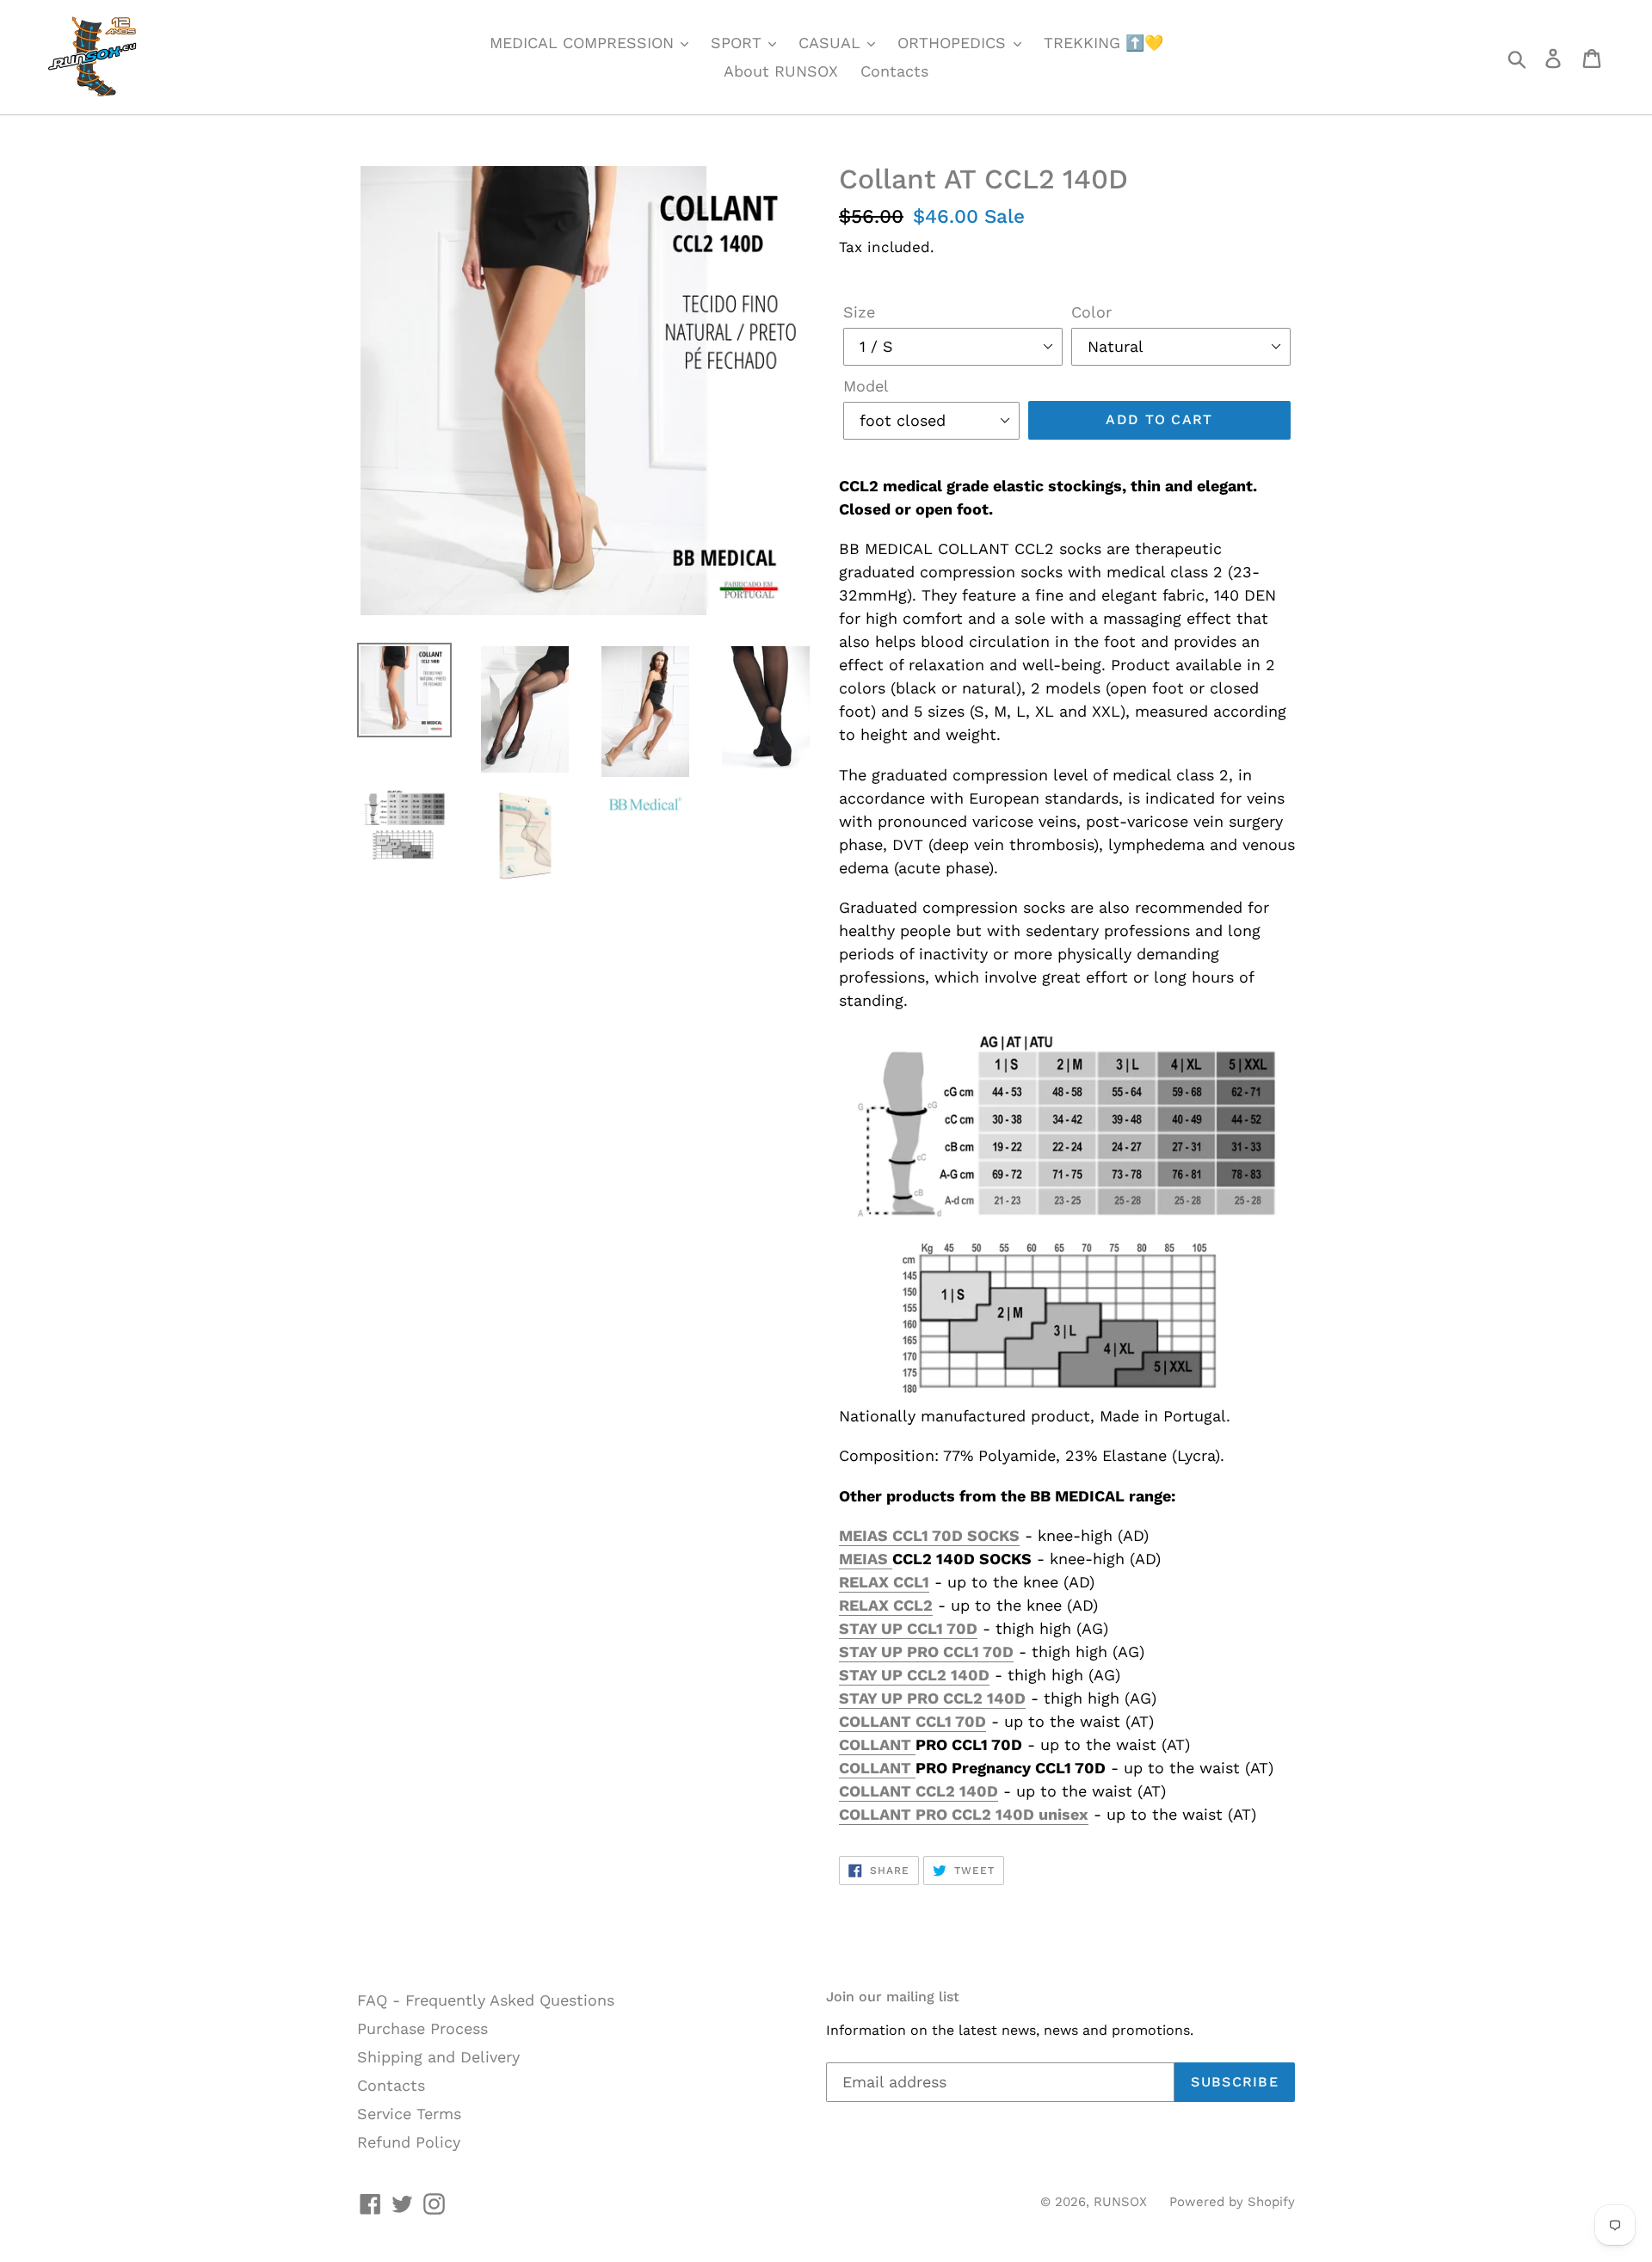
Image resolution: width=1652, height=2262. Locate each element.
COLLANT (877, 1744)
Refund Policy (409, 2142)
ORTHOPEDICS (954, 43)
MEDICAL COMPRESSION (584, 43)
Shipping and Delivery (438, 2057)
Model (866, 386)
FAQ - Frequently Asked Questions (486, 2000)
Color (1091, 312)
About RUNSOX (781, 71)
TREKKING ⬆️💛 (1103, 43)
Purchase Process (422, 2028)
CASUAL (832, 43)
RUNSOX (1120, 2202)
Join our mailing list (893, 1997)
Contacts (894, 71)
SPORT (739, 43)
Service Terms (409, 2114)
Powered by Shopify (1232, 2202)
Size (859, 312)
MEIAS (866, 1559)
